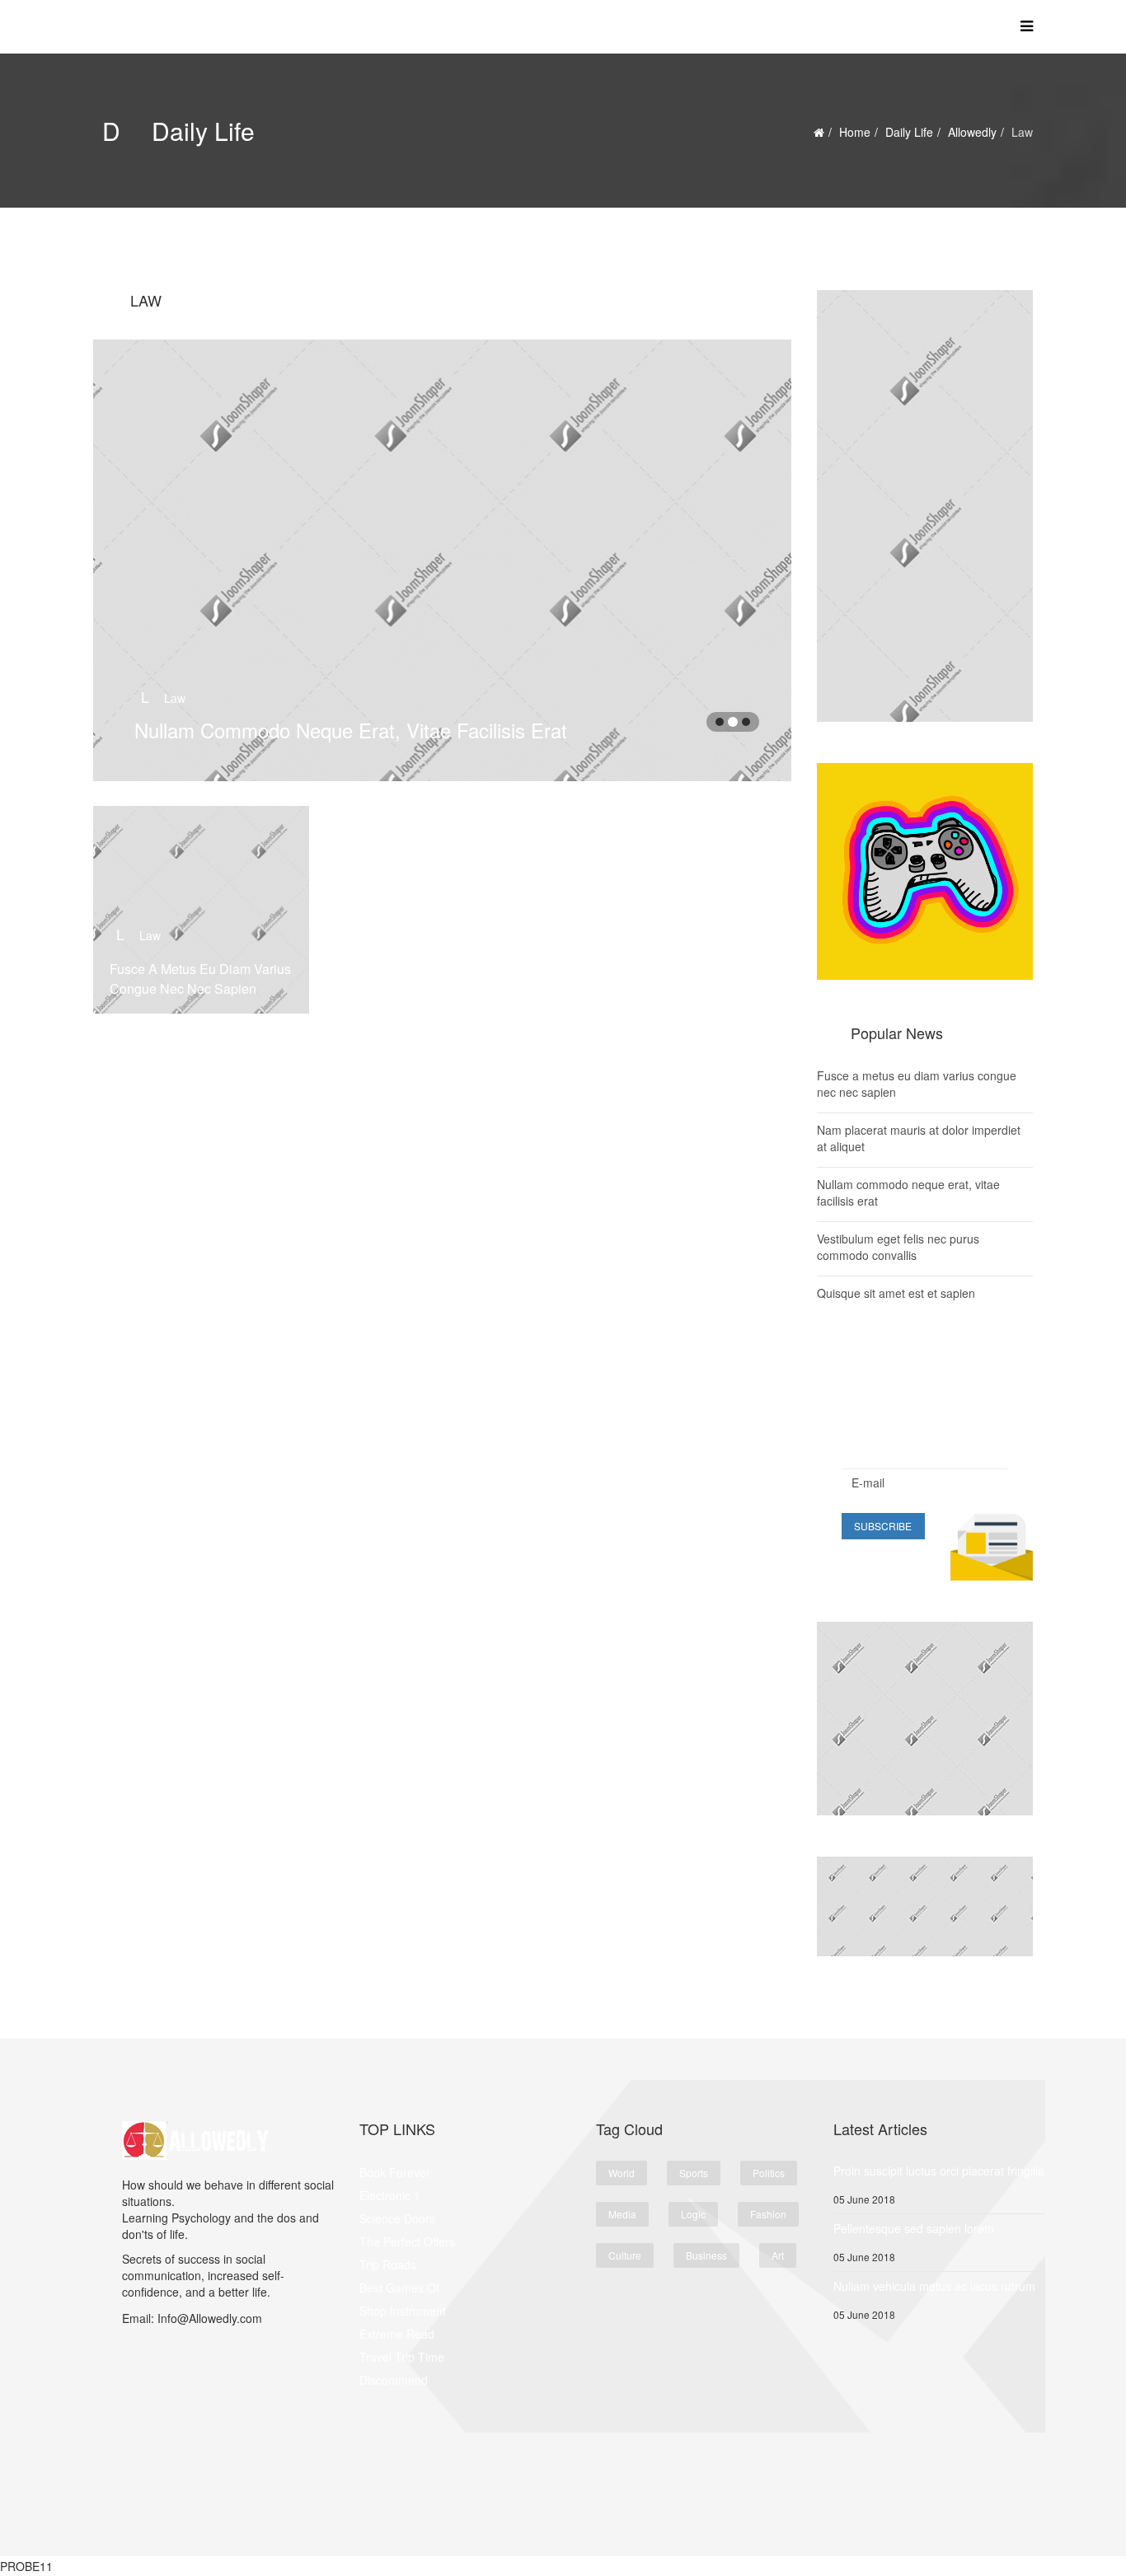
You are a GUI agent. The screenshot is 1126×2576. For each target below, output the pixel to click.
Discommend (394, 2380)
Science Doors (397, 2218)
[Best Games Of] (925, 871)
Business (706, 2255)
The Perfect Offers (407, 2241)
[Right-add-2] (925, 1719)
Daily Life (909, 132)
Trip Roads (388, 2265)
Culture (625, 2255)
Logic (693, 2214)
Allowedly (972, 132)
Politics (769, 2173)
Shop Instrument (403, 2311)
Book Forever (395, 2172)
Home (855, 132)
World (622, 2173)
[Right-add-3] (925, 1906)
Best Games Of (399, 2288)
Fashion (768, 2214)
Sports (694, 2173)
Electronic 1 (390, 2195)
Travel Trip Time (402, 2357)
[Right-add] (925, 506)
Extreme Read (397, 2334)
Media (622, 2214)
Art (778, 2255)
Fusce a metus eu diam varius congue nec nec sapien (200, 979)
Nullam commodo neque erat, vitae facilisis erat (351, 730)
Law (163, 698)
